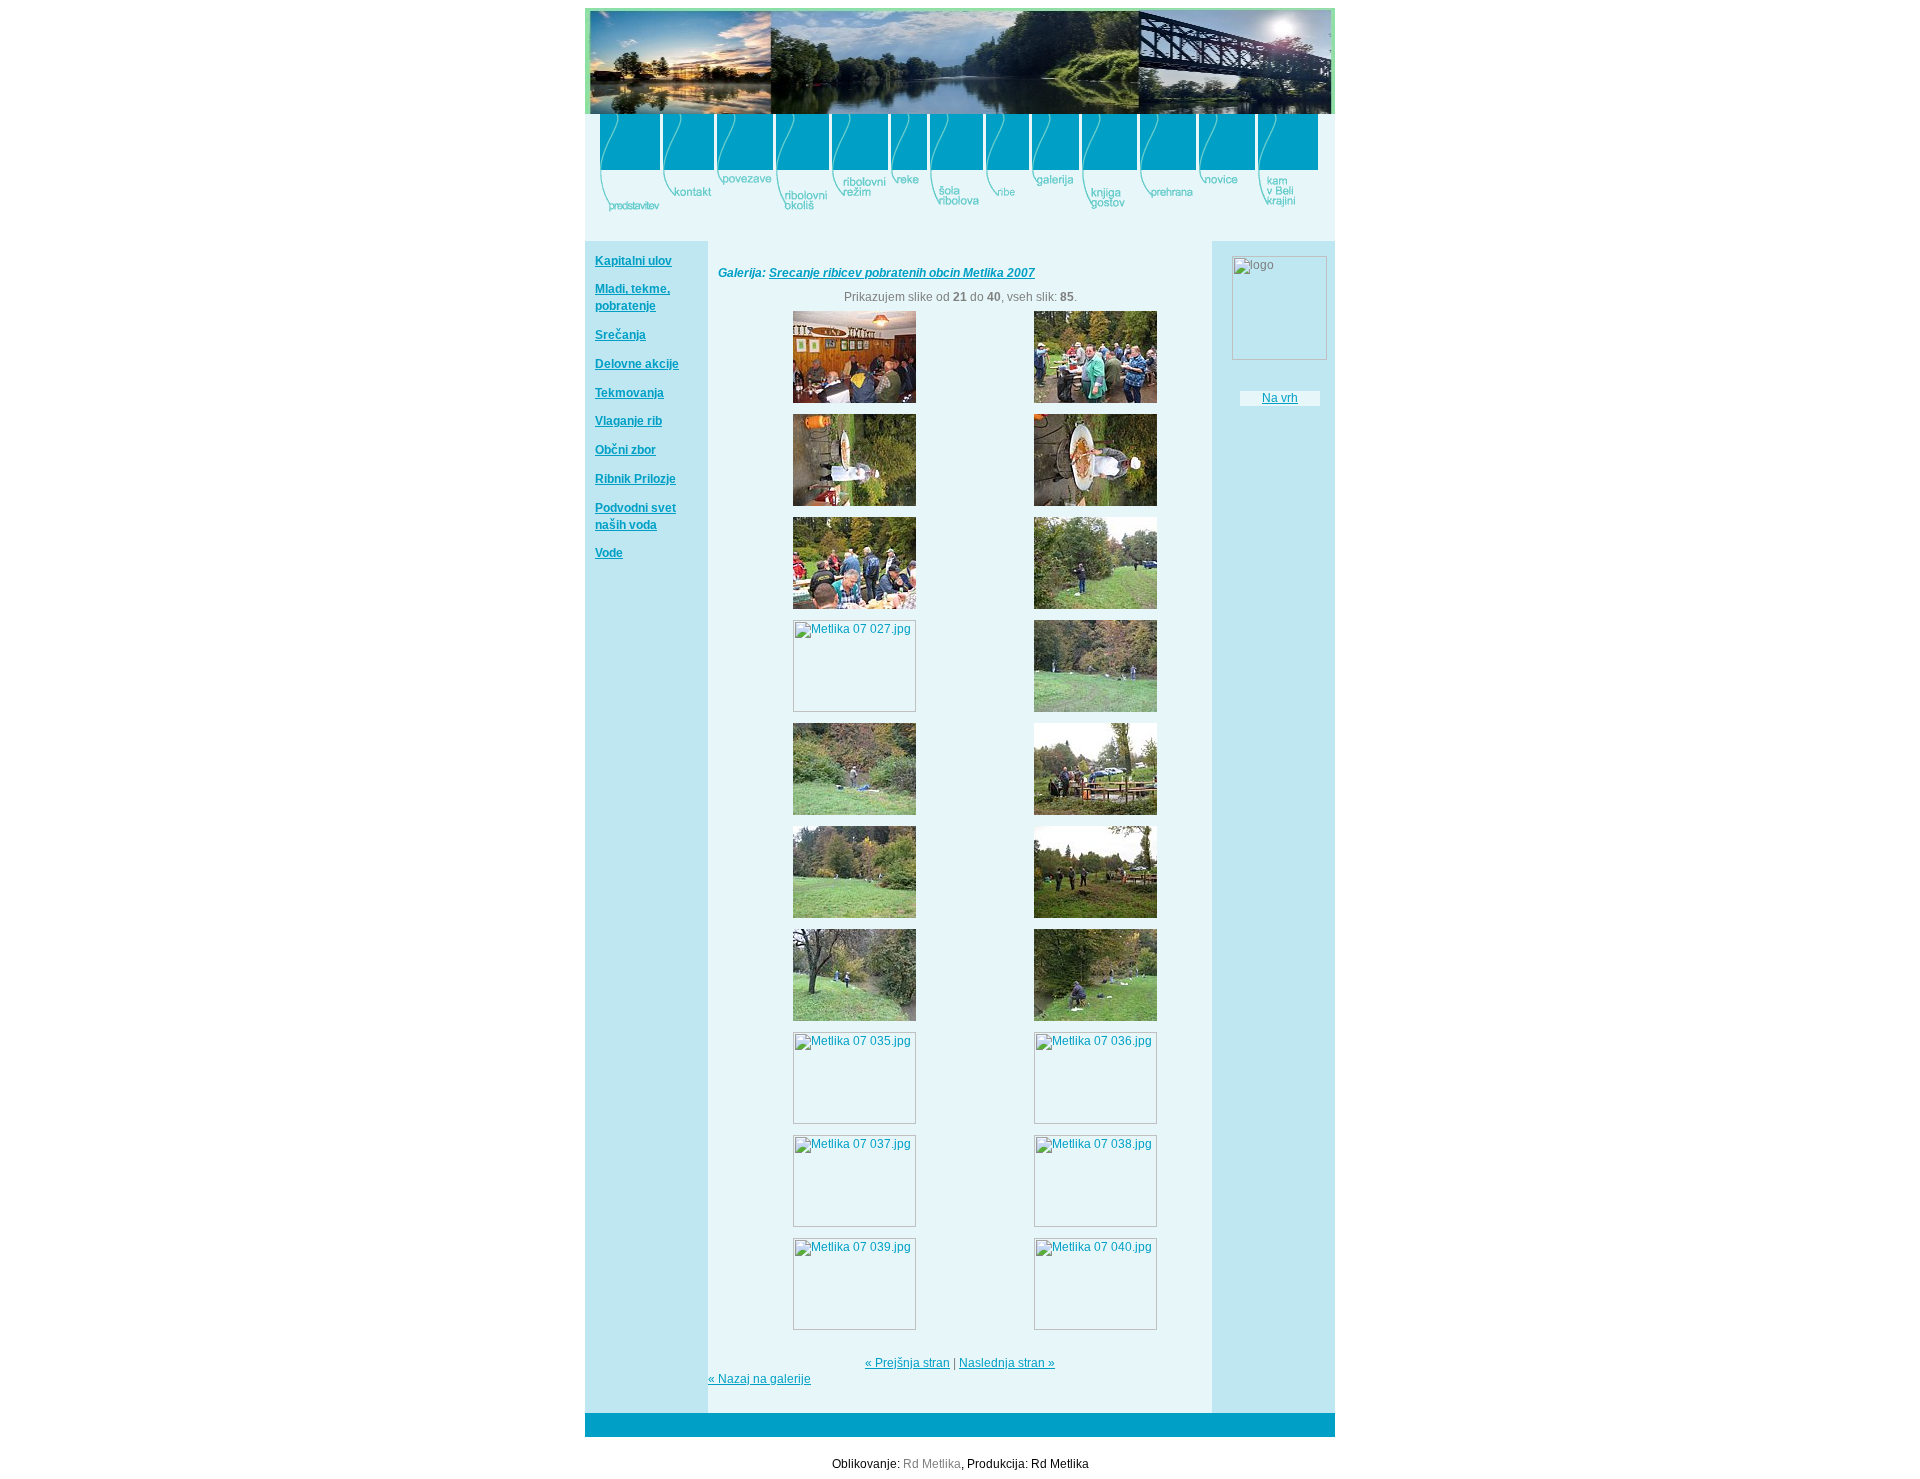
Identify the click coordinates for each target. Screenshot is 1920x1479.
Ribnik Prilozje (635, 479)
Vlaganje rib (628, 421)
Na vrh (1280, 398)
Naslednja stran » (1007, 1363)
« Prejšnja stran (907, 1363)
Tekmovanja (629, 393)
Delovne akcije (637, 364)
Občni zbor (625, 450)
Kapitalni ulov (633, 261)
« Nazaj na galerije (759, 1379)
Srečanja (620, 335)
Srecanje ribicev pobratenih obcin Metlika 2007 (902, 273)
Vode (609, 553)
